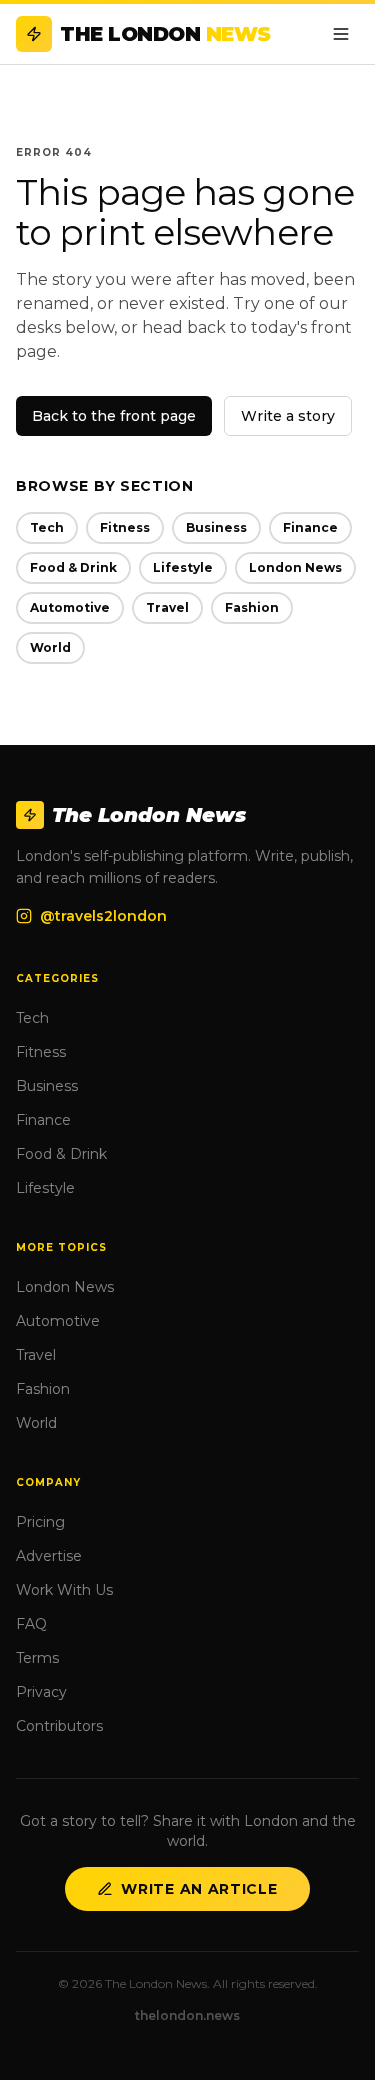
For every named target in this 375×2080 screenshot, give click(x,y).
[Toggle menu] (341, 34)
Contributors (59, 1726)
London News (295, 567)
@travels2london (103, 916)
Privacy (41, 1692)
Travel (167, 607)
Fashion (252, 607)
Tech (47, 527)
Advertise (49, 1556)
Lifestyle (183, 567)
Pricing (40, 1522)
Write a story (288, 416)
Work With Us (64, 1590)
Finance (310, 527)
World (50, 647)
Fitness (125, 527)
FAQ (31, 1624)
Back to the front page (114, 416)
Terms (37, 1658)
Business (216, 527)
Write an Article (199, 1889)
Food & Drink (73, 567)
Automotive (70, 607)
